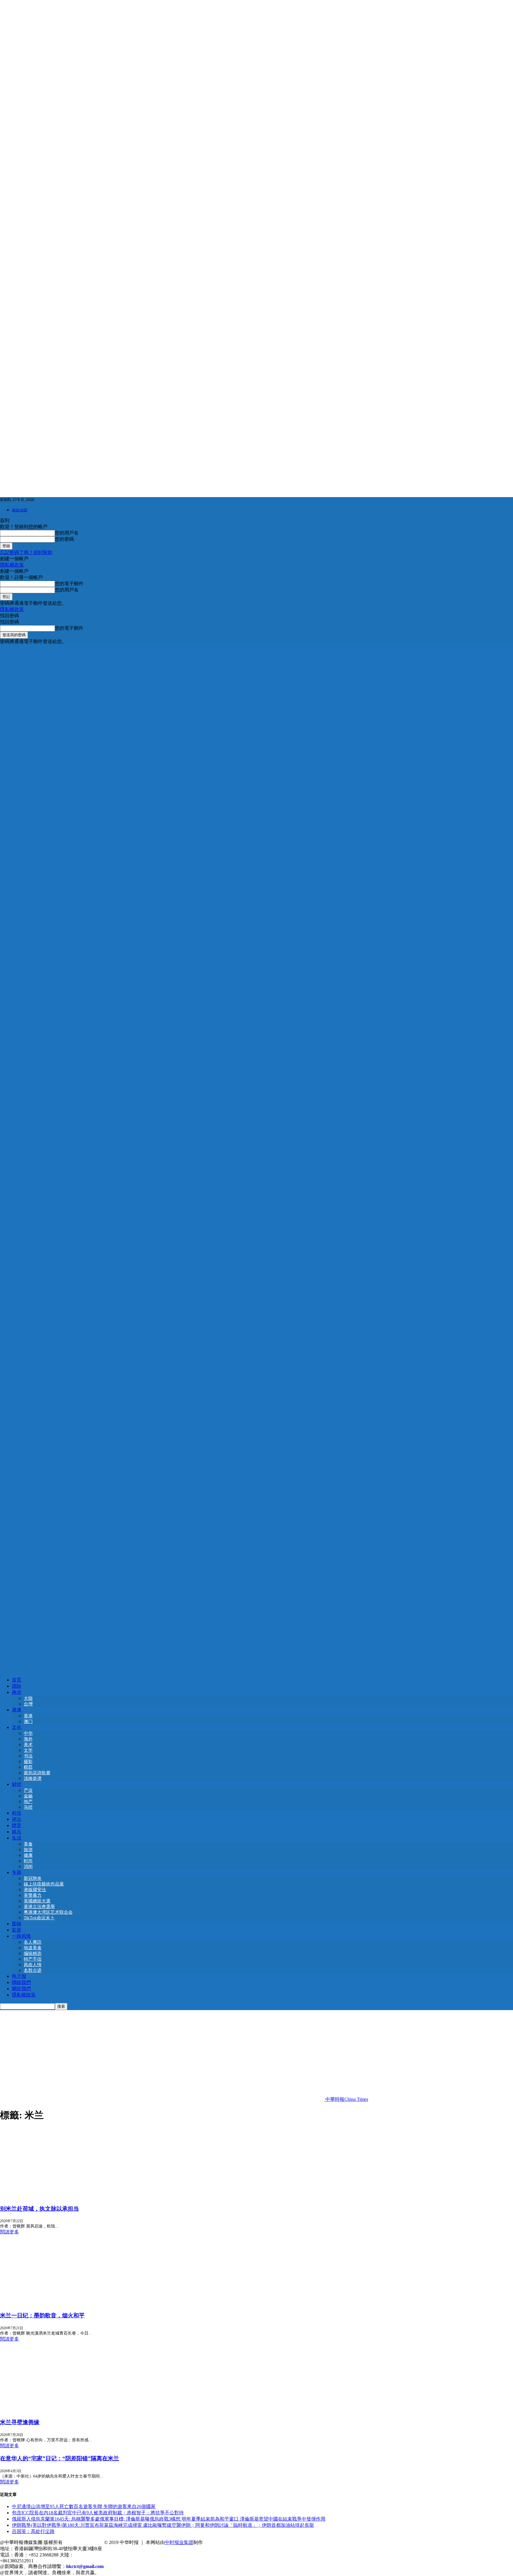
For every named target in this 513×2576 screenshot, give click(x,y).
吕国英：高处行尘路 (33, 2531)
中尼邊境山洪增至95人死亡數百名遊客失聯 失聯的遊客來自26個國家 (84, 2506)
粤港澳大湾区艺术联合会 (48, 1912)
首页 (17, 1680)
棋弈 (28, 1767)
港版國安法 (35, 1890)
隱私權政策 (12, 565)
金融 (28, 1796)
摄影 (28, 1762)
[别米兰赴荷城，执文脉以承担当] (48, 2196)
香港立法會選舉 (39, 1907)
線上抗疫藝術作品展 (44, 1884)
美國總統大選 (37, 1901)
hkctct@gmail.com (85, 2566)
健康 (28, 1855)
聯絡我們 (21, 1982)
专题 (17, 1872)
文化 (17, 1727)
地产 (28, 1802)
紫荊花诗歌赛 (37, 1773)
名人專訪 (33, 1942)
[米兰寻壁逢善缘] (48, 2410)
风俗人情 (33, 1965)
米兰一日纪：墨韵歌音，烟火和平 (42, 2315)
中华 (28, 1733)
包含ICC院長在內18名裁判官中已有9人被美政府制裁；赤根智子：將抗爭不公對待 (98, 2513)
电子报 (19, 1976)
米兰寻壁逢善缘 (20, 2422)
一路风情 (21, 1936)
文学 (28, 1750)
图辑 (17, 1924)
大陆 (28, 1698)
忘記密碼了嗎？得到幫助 (26, 552)
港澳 (17, 1710)
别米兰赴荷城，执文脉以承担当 (39, 2209)
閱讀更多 (9, 2232)
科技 (17, 1813)
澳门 (28, 1721)
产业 (28, 1790)
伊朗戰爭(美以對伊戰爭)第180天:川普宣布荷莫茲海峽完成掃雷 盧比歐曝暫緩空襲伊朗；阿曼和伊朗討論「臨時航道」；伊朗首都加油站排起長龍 (163, 2525)
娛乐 (17, 1832)
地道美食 (33, 1948)
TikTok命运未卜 (39, 1918)
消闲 (28, 1867)
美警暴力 (33, 1895)
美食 (28, 1844)
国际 (17, 1686)
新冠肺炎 (33, 1878)
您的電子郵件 (69, 584)
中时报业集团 (179, 2542)
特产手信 (33, 1959)
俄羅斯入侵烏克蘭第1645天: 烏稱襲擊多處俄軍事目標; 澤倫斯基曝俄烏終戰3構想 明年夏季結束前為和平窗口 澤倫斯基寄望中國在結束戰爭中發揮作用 (169, 2519)
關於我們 (21, 1989)
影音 (17, 1930)
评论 (17, 1819)
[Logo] (256, 1156)
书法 (28, 1756)
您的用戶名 (67, 533)
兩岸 (17, 1692)
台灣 (28, 1704)
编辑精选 (33, 1953)
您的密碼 (64, 539)
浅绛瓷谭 (33, 1778)
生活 (17, 1838)
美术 (28, 1745)
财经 (17, 1784)
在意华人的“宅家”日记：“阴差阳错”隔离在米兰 (60, 2458)
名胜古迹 (33, 1970)
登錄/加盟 (20, 510)
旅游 (28, 1850)
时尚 (28, 1861)
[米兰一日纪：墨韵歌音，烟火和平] (48, 2303)
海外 (28, 1739)
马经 (28, 1807)
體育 (17, 1825)
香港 (28, 1716)
